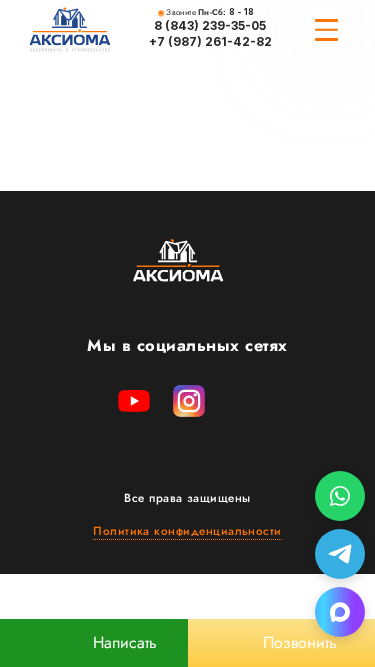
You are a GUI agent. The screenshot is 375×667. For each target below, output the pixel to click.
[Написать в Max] (340, 612)
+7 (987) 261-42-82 (210, 42)
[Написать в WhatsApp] (340, 496)
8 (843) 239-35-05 (210, 26)
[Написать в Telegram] (340, 554)
